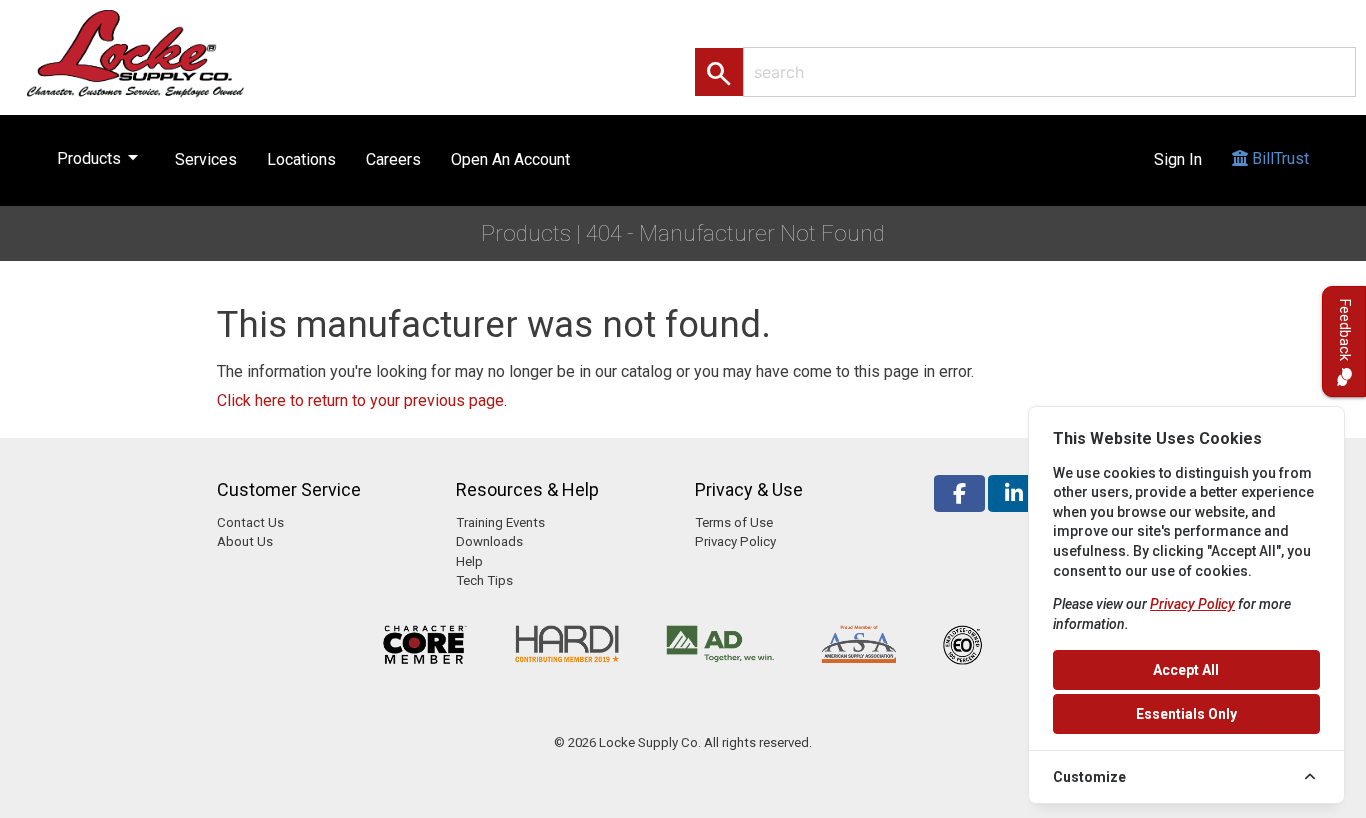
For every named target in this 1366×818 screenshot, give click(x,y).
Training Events (500, 522)
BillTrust (1278, 158)
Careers (393, 159)
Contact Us (250, 522)
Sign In (1178, 159)
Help (469, 561)
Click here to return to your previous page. (362, 400)
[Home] (157, 52)
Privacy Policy (735, 541)
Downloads (489, 541)
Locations (301, 159)
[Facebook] (959, 493)
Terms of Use (734, 522)
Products (101, 157)
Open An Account (510, 159)
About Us (245, 541)
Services (206, 159)
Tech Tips (484, 580)
